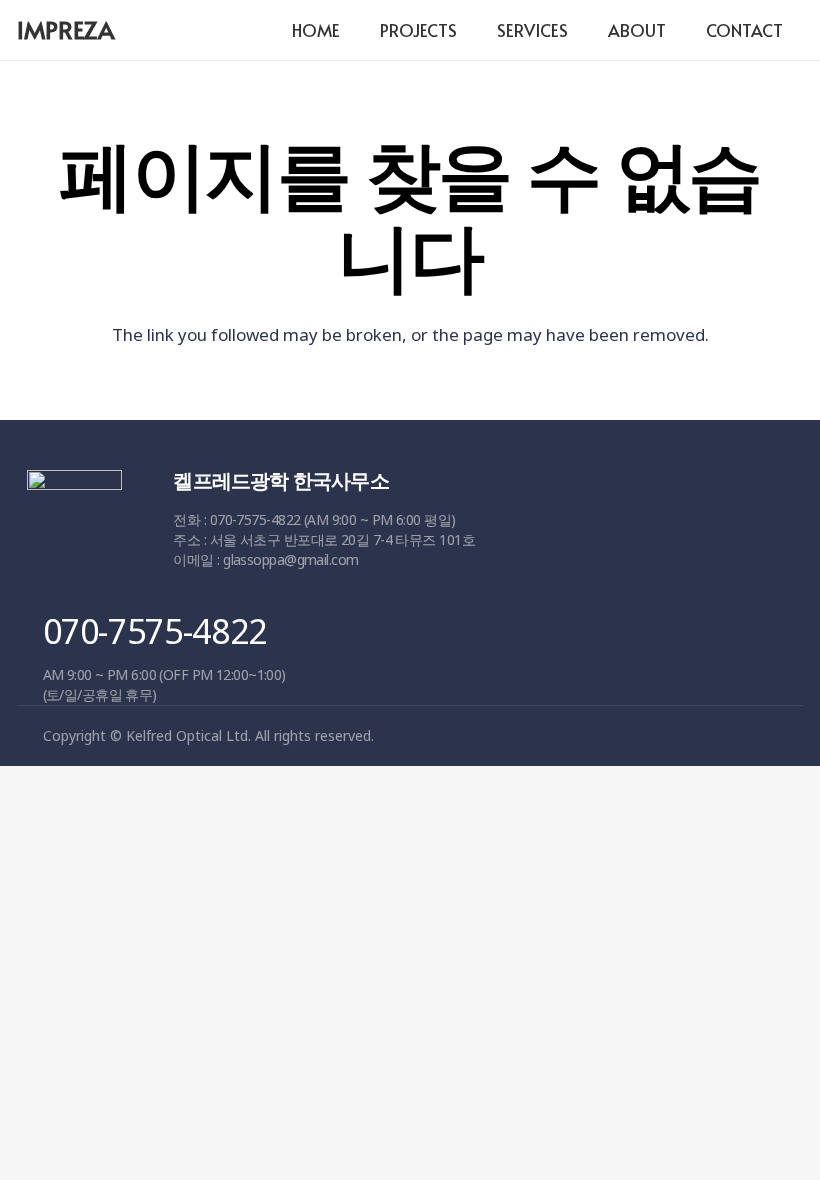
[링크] (74, 528)
